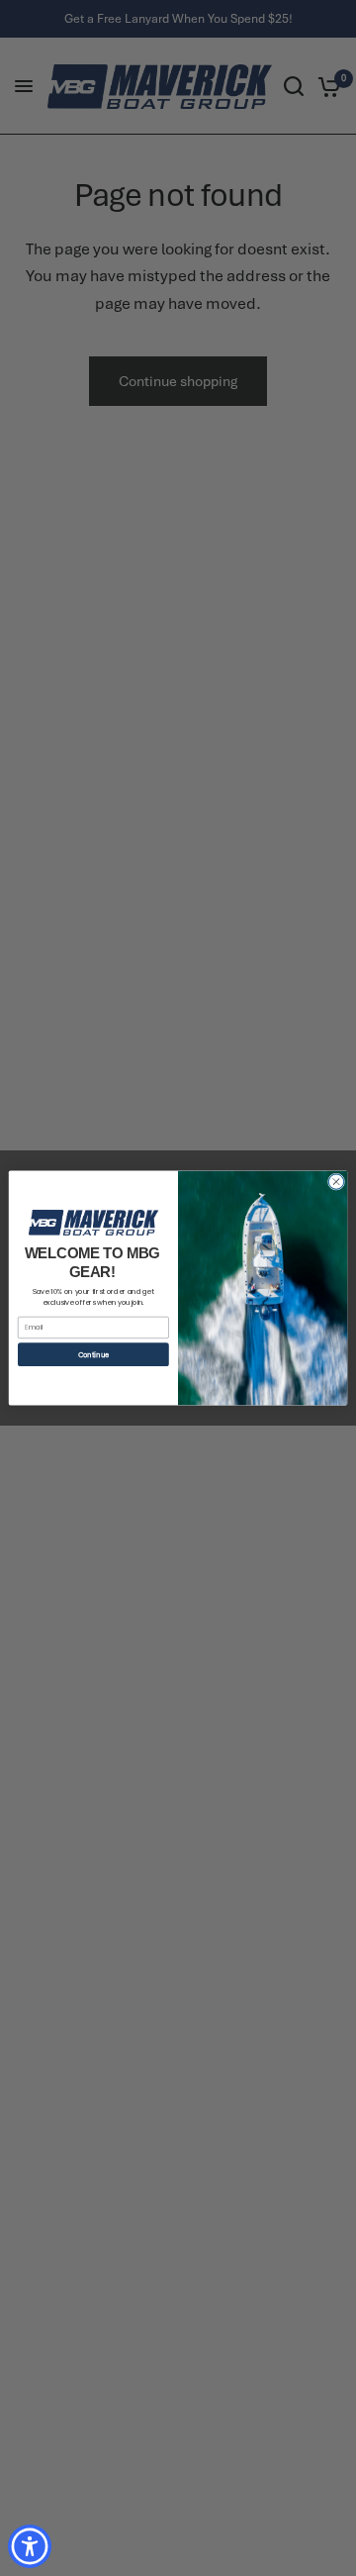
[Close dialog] (336, 1182)
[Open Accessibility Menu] (30, 2547)
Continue (93, 1355)
